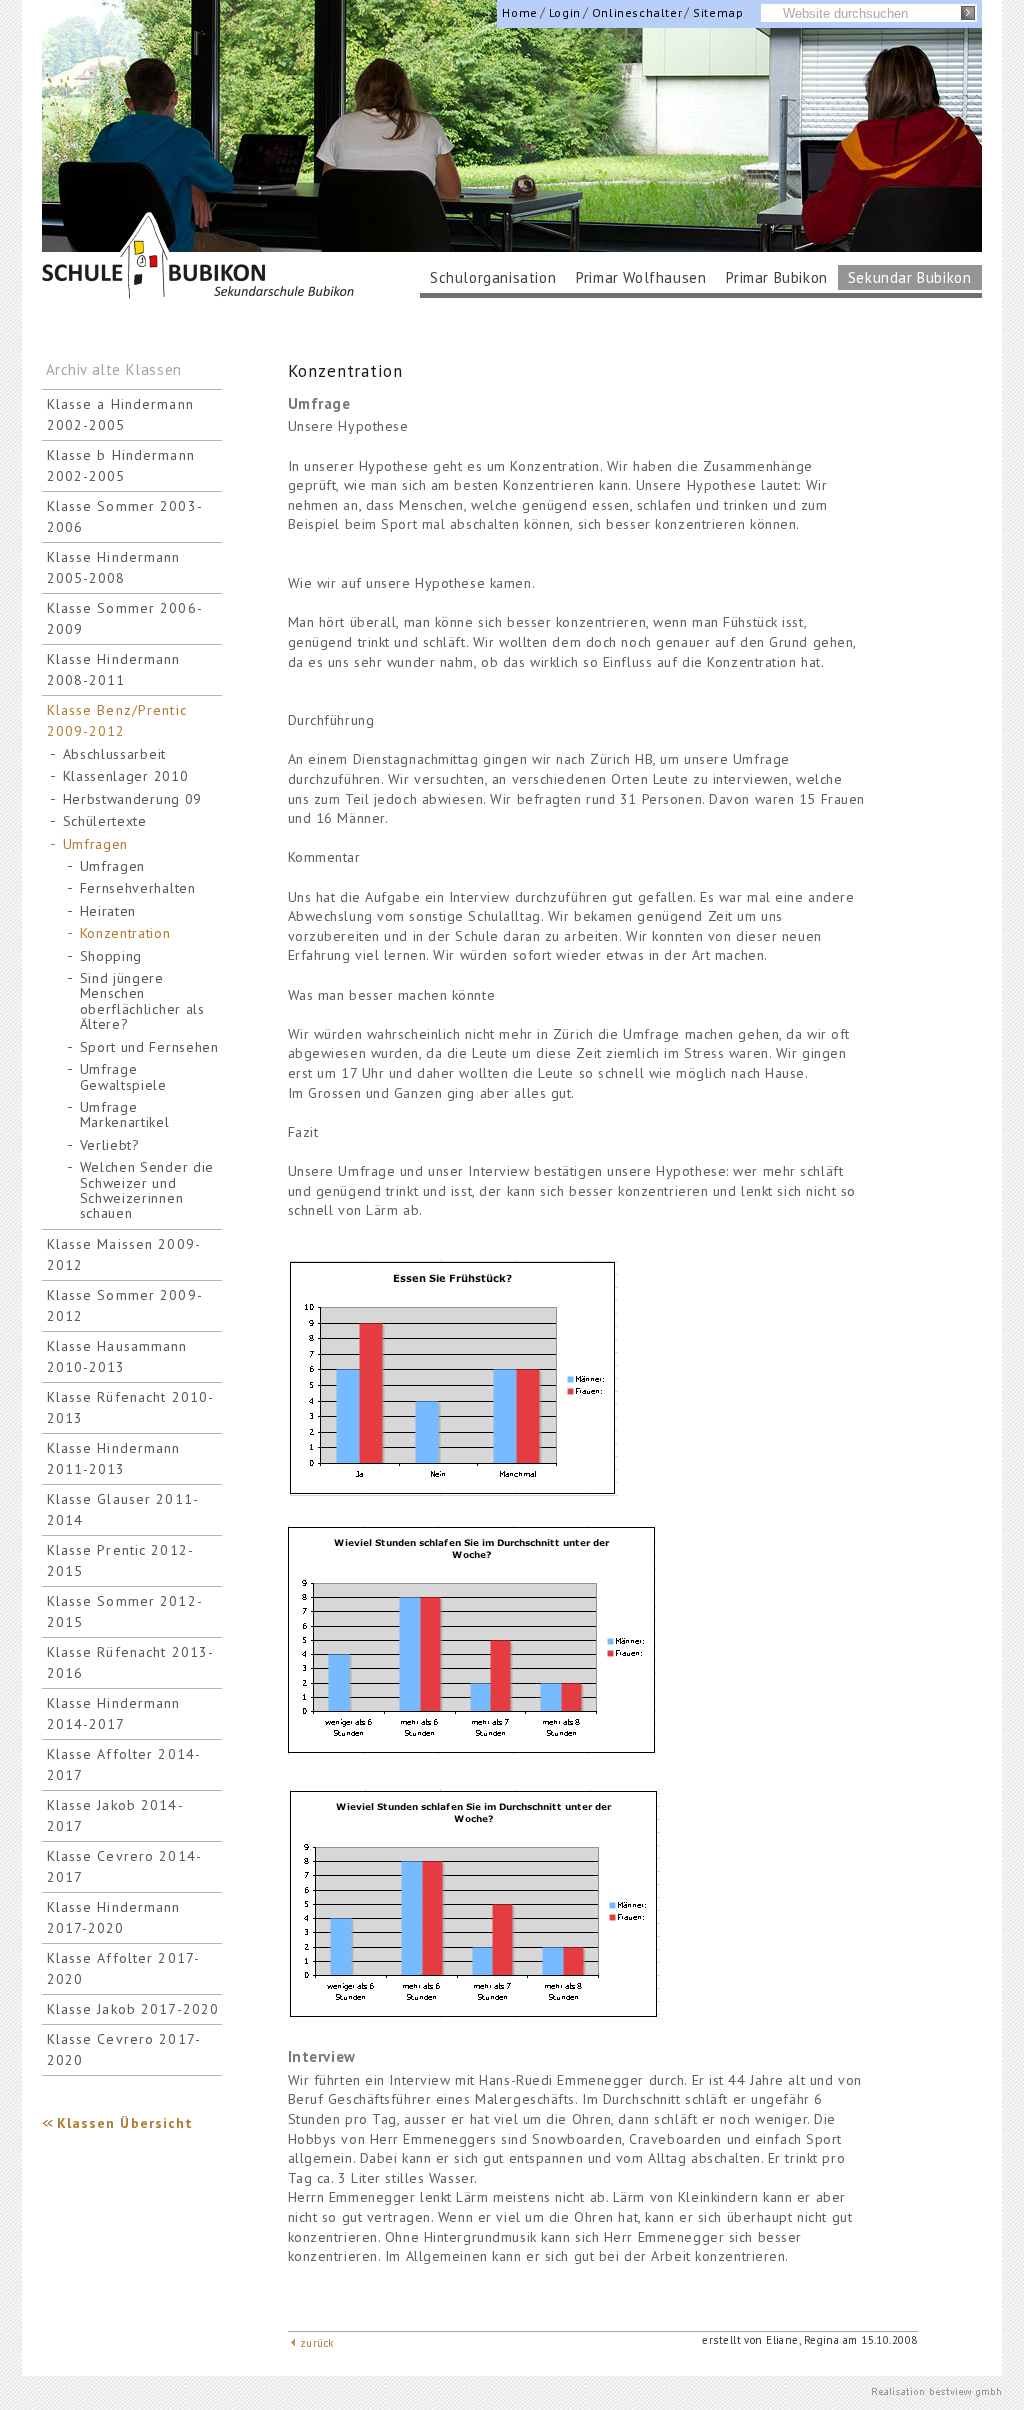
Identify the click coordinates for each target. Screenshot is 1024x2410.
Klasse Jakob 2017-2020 (133, 2009)
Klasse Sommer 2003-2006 (125, 516)
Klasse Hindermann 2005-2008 (114, 567)
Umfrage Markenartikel (125, 1115)
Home (519, 12)
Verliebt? (110, 1145)
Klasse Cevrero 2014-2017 (124, 1866)
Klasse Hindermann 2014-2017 (114, 1713)
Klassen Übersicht (125, 2123)
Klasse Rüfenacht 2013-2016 (131, 1662)
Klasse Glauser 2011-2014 (123, 1509)
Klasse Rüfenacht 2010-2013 (131, 1407)
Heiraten (108, 911)
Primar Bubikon (776, 277)
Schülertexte (105, 821)
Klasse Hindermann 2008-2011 (114, 669)
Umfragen (96, 844)
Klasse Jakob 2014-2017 (115, 1815)
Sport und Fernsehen (149, 1047)
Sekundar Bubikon (910, 277)
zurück (317, 2343)
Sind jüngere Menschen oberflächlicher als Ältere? (142, 1001)
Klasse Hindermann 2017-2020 (114, 1917)
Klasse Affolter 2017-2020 (124, 1968)
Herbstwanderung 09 (133, 799)
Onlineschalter (637, 12)
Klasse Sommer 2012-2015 (125, 1611)
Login (565, 12)
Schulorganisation (493, 277)
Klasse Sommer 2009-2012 (125, 1305)
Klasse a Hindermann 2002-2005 (120, 414)
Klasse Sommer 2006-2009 (125, 618)
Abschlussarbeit (115, 754)
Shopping (111, 956)
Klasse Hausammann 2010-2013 (117, 1356)
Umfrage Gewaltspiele (123, 1077)
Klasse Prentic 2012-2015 (120, 1560)
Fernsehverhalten (138, 888)
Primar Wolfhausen (641, 277)
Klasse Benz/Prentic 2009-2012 (117, 720)
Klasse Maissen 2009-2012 (124, 1254)
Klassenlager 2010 (126, 776)
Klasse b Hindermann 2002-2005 (121, 465)
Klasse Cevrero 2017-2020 (124, 2049)
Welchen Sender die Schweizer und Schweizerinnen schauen (147, 1190)
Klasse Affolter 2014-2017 (124, 1764)
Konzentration (125, 933)
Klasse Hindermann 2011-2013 (114, 1458)
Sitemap (718, 12)
